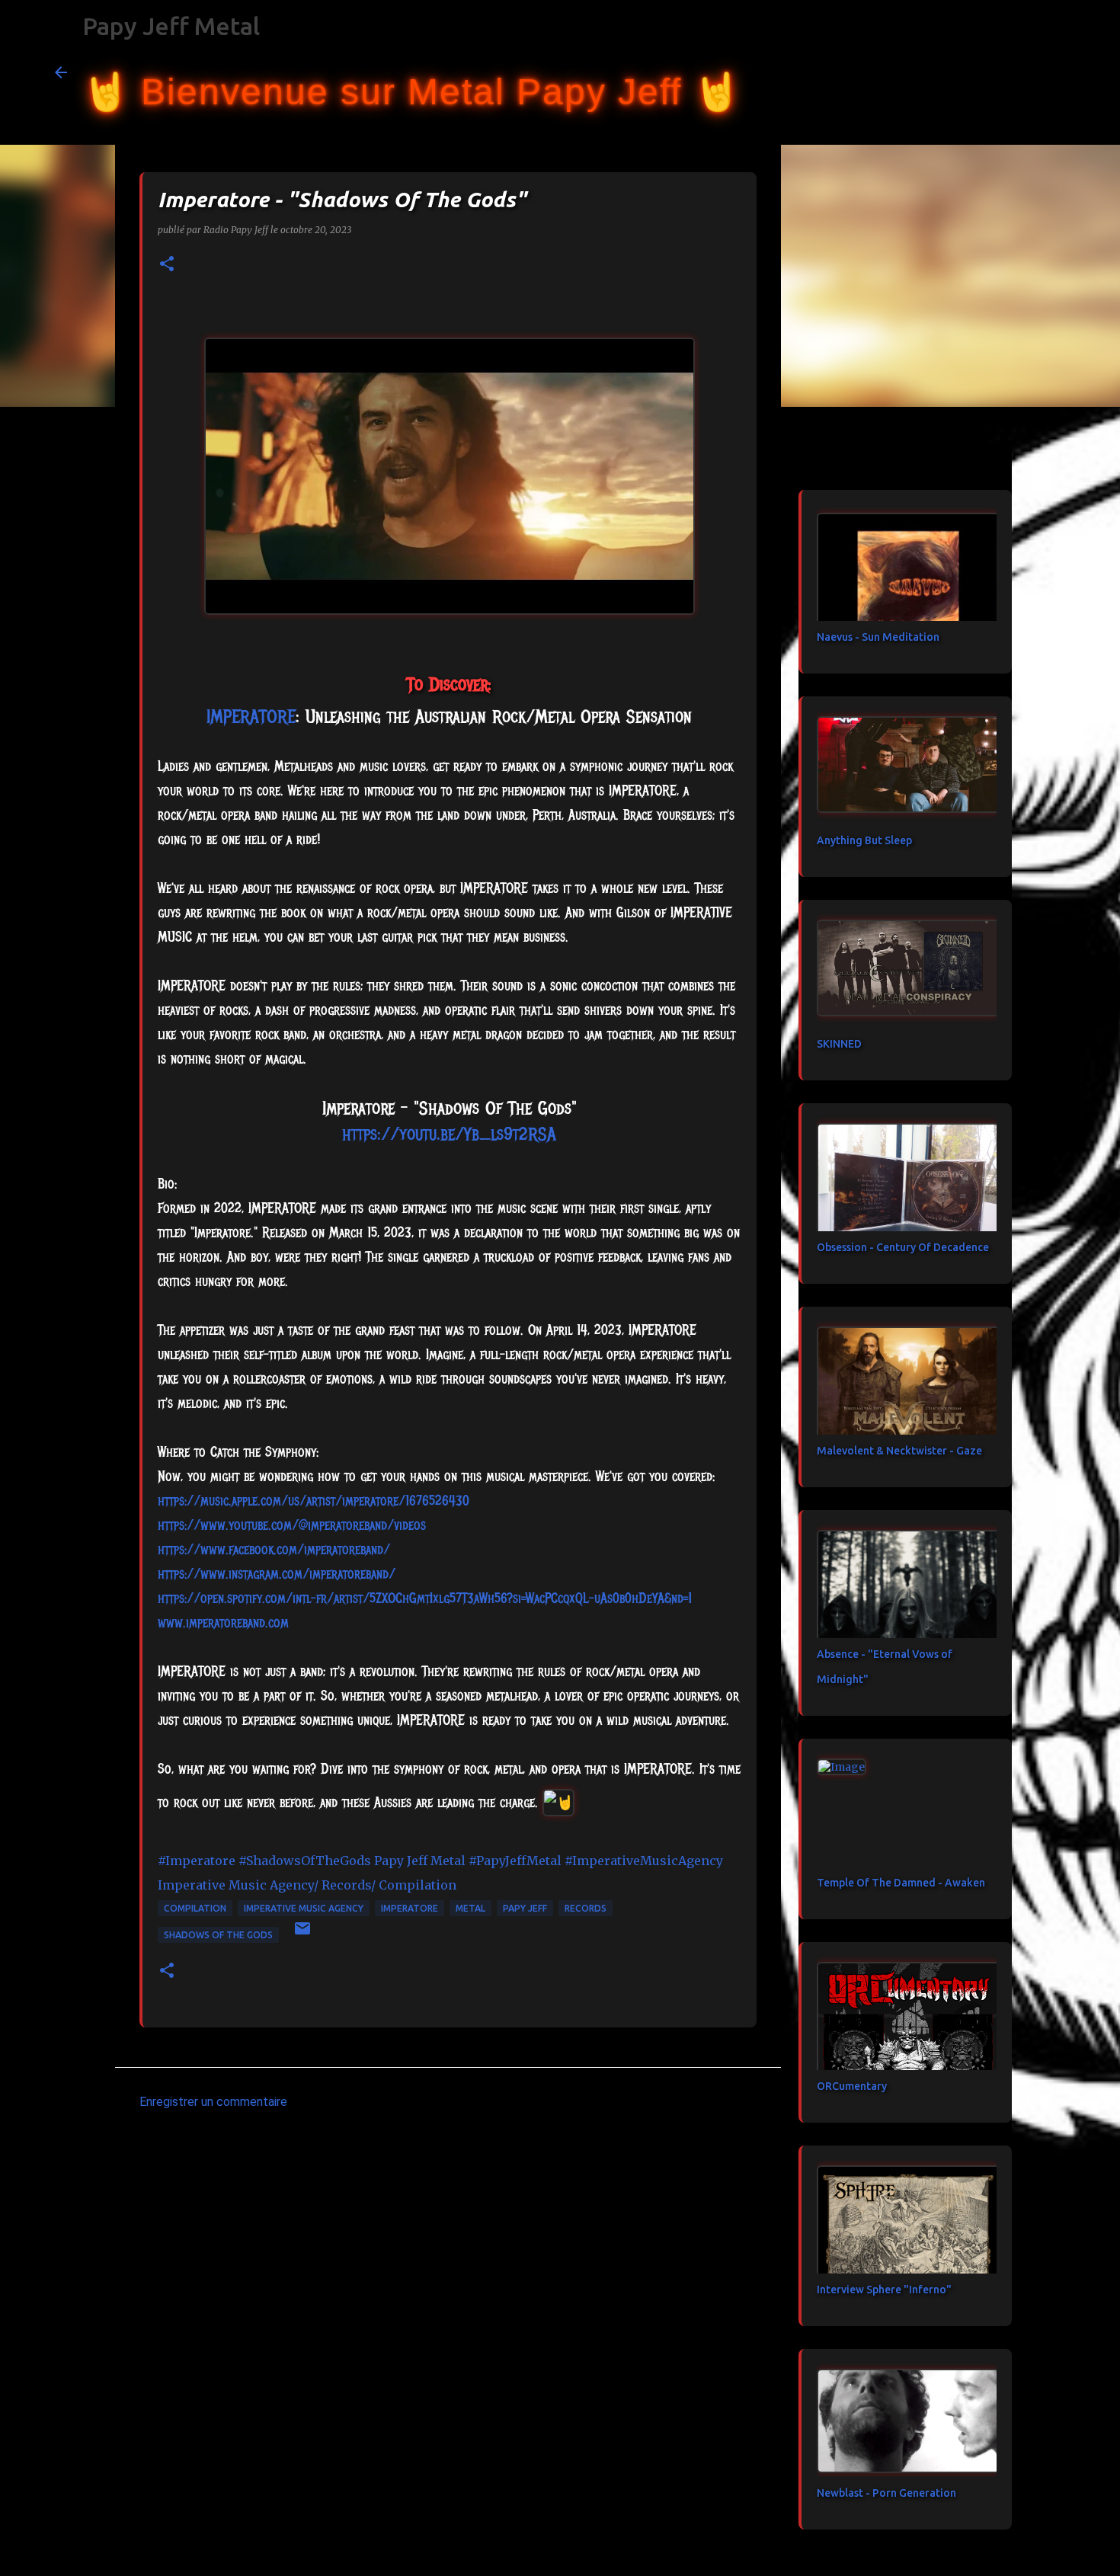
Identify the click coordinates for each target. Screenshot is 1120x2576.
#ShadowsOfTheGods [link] (305, 1861)
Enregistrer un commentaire (213, 2102)
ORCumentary (852, 2086)
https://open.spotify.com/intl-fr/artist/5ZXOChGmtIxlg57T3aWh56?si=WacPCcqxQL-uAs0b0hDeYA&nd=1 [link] (425, 1598)
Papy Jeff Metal (171, 26)
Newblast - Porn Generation (886, 2493)
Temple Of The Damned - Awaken (901, 1883)
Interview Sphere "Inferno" (884, 2290)
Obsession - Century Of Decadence (903, 1247)
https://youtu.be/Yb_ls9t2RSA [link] (449, 1134)
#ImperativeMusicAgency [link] (644, 1861)
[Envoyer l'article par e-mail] (302, 1934)
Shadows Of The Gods (218, 1935)
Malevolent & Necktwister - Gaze (899, 1451)
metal (470, 1908)
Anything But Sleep (864, 840)
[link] (251, 716)
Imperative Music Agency (304, 1908)
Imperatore (410, 1908)
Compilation (195, 1908)
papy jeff (525, 1908)
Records (586, 1908)
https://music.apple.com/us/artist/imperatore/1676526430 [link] (314, 1501)
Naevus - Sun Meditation (878, 637)
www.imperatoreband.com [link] (223, 1623)
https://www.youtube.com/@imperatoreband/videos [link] (292, 1525)
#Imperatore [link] (197, 1861)
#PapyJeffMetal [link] (515, 1861)
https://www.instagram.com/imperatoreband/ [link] (277, 1574)
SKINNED (839, 1044)
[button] (167, 265)
